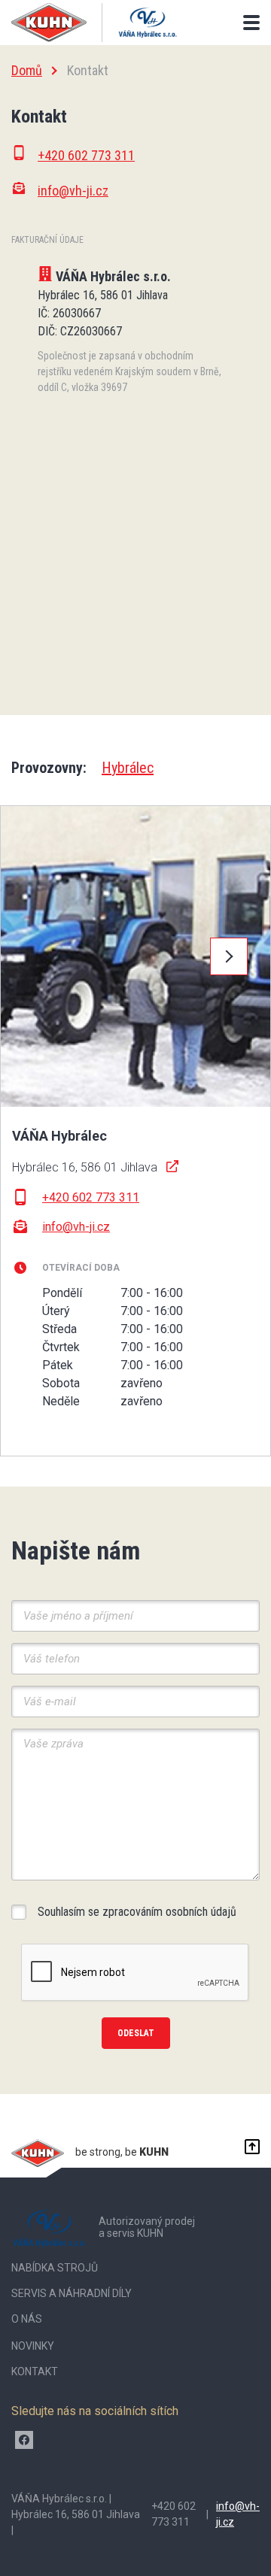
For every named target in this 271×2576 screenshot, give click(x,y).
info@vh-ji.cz (76, 1227)
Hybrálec (128, 768)
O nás (27, 2319)
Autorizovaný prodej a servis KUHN (147, 2227)
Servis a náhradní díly (72, 2293)
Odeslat (136, 2033)
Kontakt (35, 2371)
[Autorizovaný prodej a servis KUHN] (147, 23)
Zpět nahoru (248, 2147)
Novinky (33, 2346)
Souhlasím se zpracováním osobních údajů (137, 1912)
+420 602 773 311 (91, 1197)
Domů (27, 70)
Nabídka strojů (55, 2268)
